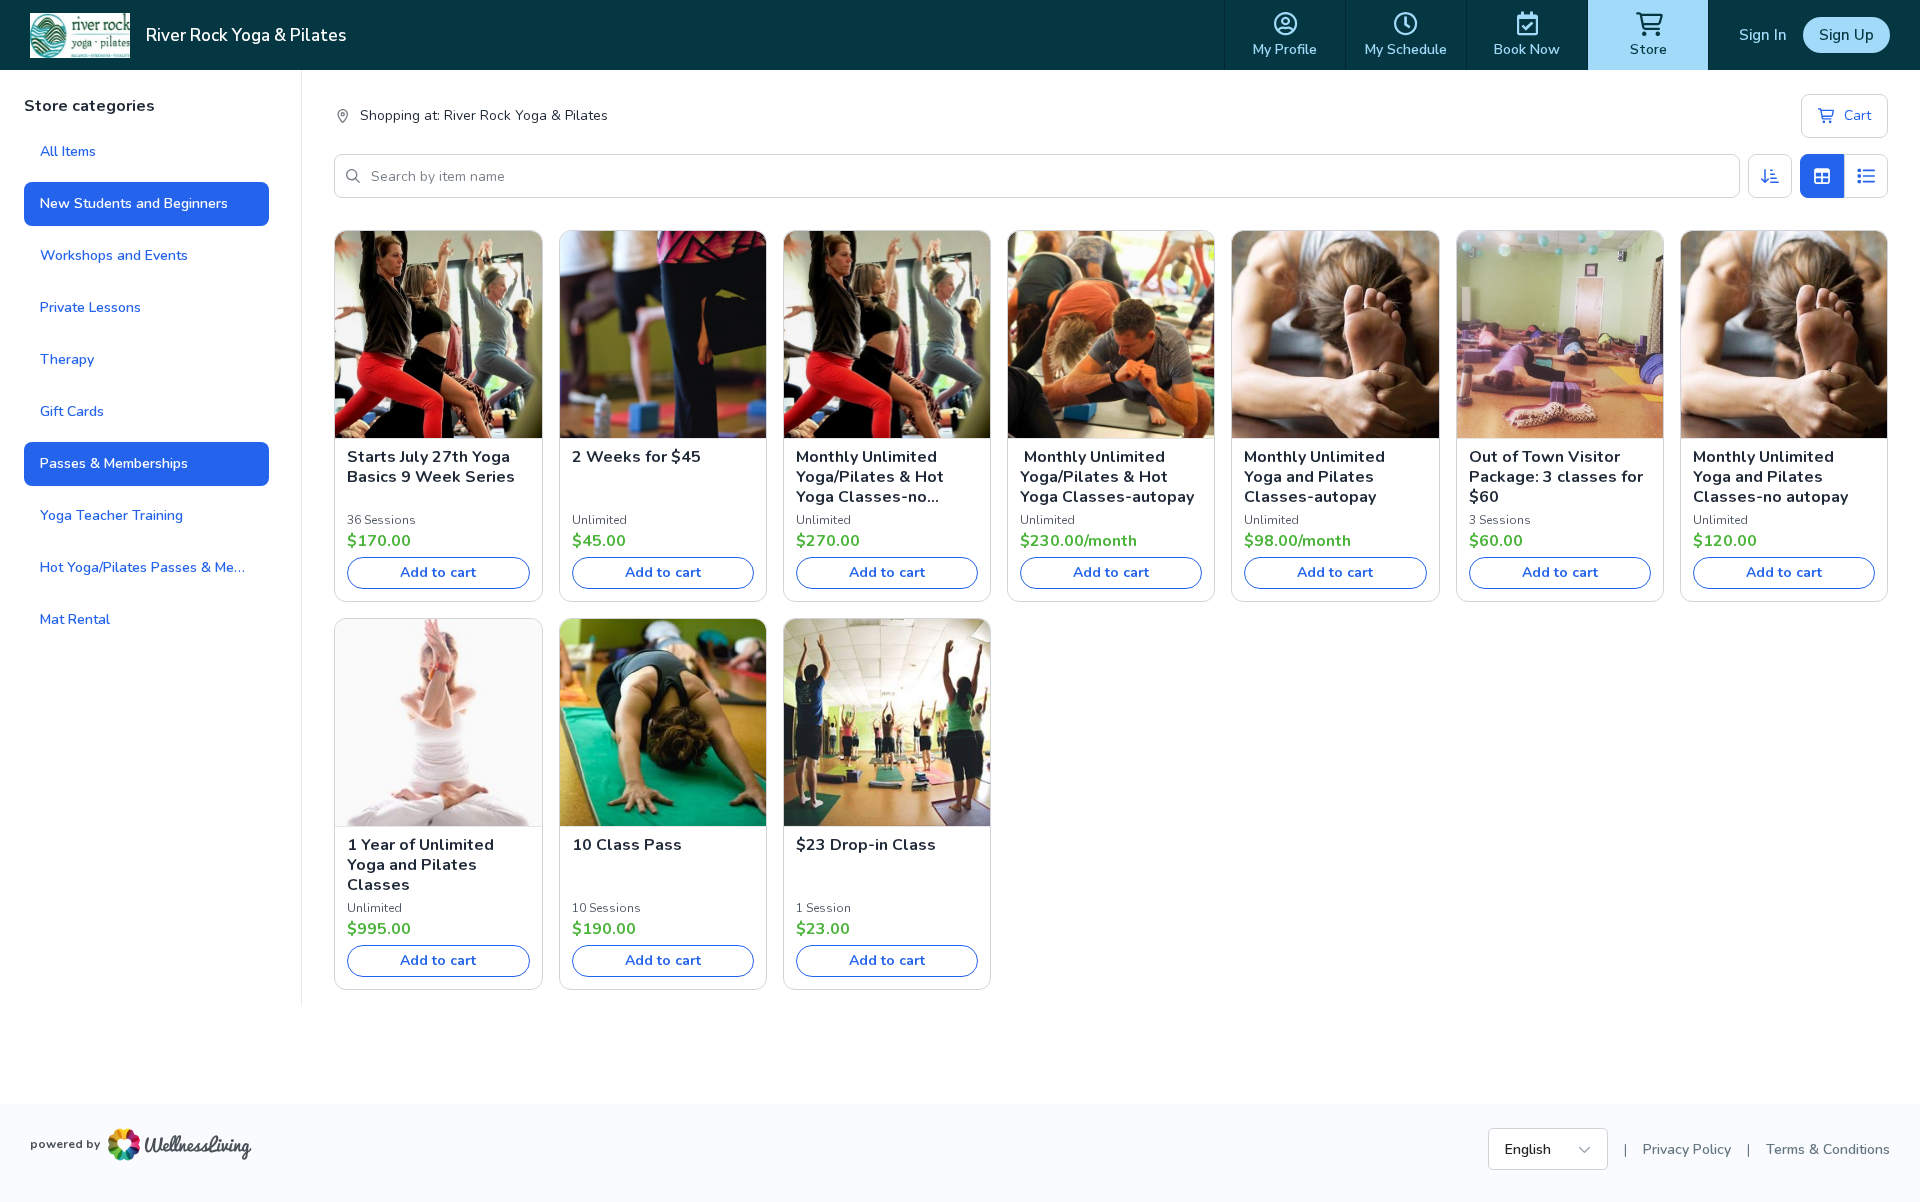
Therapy (67, 359)
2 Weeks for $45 (636, 457)
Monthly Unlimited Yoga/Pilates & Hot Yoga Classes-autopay (1107, 477)
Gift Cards (72, 411)
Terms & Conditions (1828, 1149)
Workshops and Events (114, 255)
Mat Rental (75, 619)
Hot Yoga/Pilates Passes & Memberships (154, 567)
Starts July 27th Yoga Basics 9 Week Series (431, 467)
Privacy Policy (1687, 1149)
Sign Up (1846, 35)
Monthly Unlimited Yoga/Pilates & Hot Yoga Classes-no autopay (870, 477)
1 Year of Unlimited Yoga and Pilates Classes (420, 865)
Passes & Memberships (114, 463)
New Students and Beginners (134, 203)
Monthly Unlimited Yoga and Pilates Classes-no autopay (1770, 477)
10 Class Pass (627, 845)
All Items (68, 151)
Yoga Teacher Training (111, 515)
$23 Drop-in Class (866, 845)
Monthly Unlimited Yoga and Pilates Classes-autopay (1314, 477)
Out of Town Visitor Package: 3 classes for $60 (1556, 477)
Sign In (1763, 35)
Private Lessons (90, 307)
